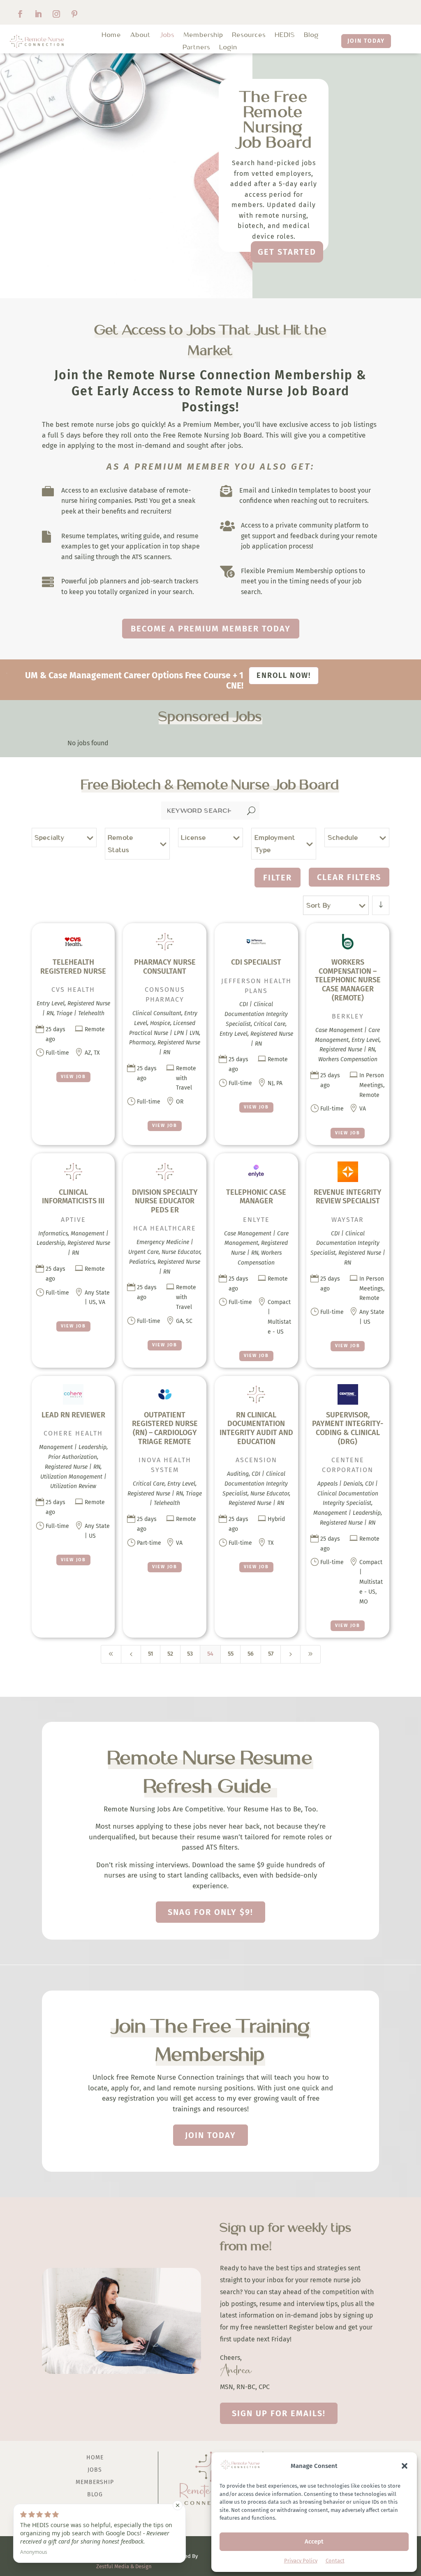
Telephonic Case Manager (256, 1197)
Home (112, 35)
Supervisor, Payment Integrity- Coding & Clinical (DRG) (348, 1428)
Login (229, 48)
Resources (249, 35)
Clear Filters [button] (349, 877)
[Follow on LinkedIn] (38, 14)
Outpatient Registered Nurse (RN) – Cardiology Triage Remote (165, 1428)
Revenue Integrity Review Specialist (348, 1197)
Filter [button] (278, 878)
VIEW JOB (73, 1077)
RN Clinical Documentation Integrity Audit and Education (256, 1428)
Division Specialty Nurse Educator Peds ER (165, 1201)
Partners (197, 48)
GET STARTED (287, 252)
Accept (314, 2541)
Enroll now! (284, 675)
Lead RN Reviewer (73, 1415)
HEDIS (285, 35)
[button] (405, 2466)
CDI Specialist (256, 962)
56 (251, 1654)
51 (150, 1654)
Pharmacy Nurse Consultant (165, 967)
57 (271, 1654)
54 (210, 1654)
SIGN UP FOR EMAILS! (279, 2413)
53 (190, 1654)
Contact (335, 2561)
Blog (312, 35)
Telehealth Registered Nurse (73, 967)
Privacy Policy (301, 2561)
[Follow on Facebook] (20, 14)
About (141, 35)
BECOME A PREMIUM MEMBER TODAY (211, 629)
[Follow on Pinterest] (74, 14)
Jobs (167, 35)
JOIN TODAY (366, 41)
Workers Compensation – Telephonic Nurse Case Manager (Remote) (348, 980)
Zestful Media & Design (124, 2566)
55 (231, 1654)
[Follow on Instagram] (56, 14)
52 (170, 1654)
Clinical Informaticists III (73, 1197)
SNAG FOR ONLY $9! (210, 1912)
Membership (204, 35)
